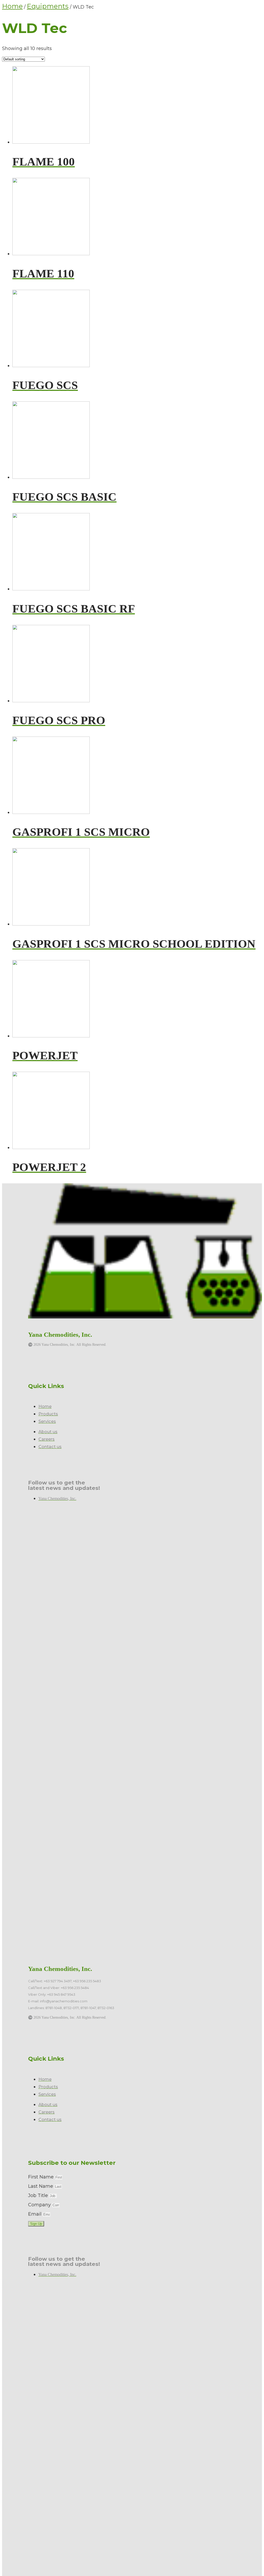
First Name (42, 2177)
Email (35, 2214)
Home (12, 6)
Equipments (48, 6)
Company (40, 2205)
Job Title (39, 2195)
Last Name (41, 2186)
